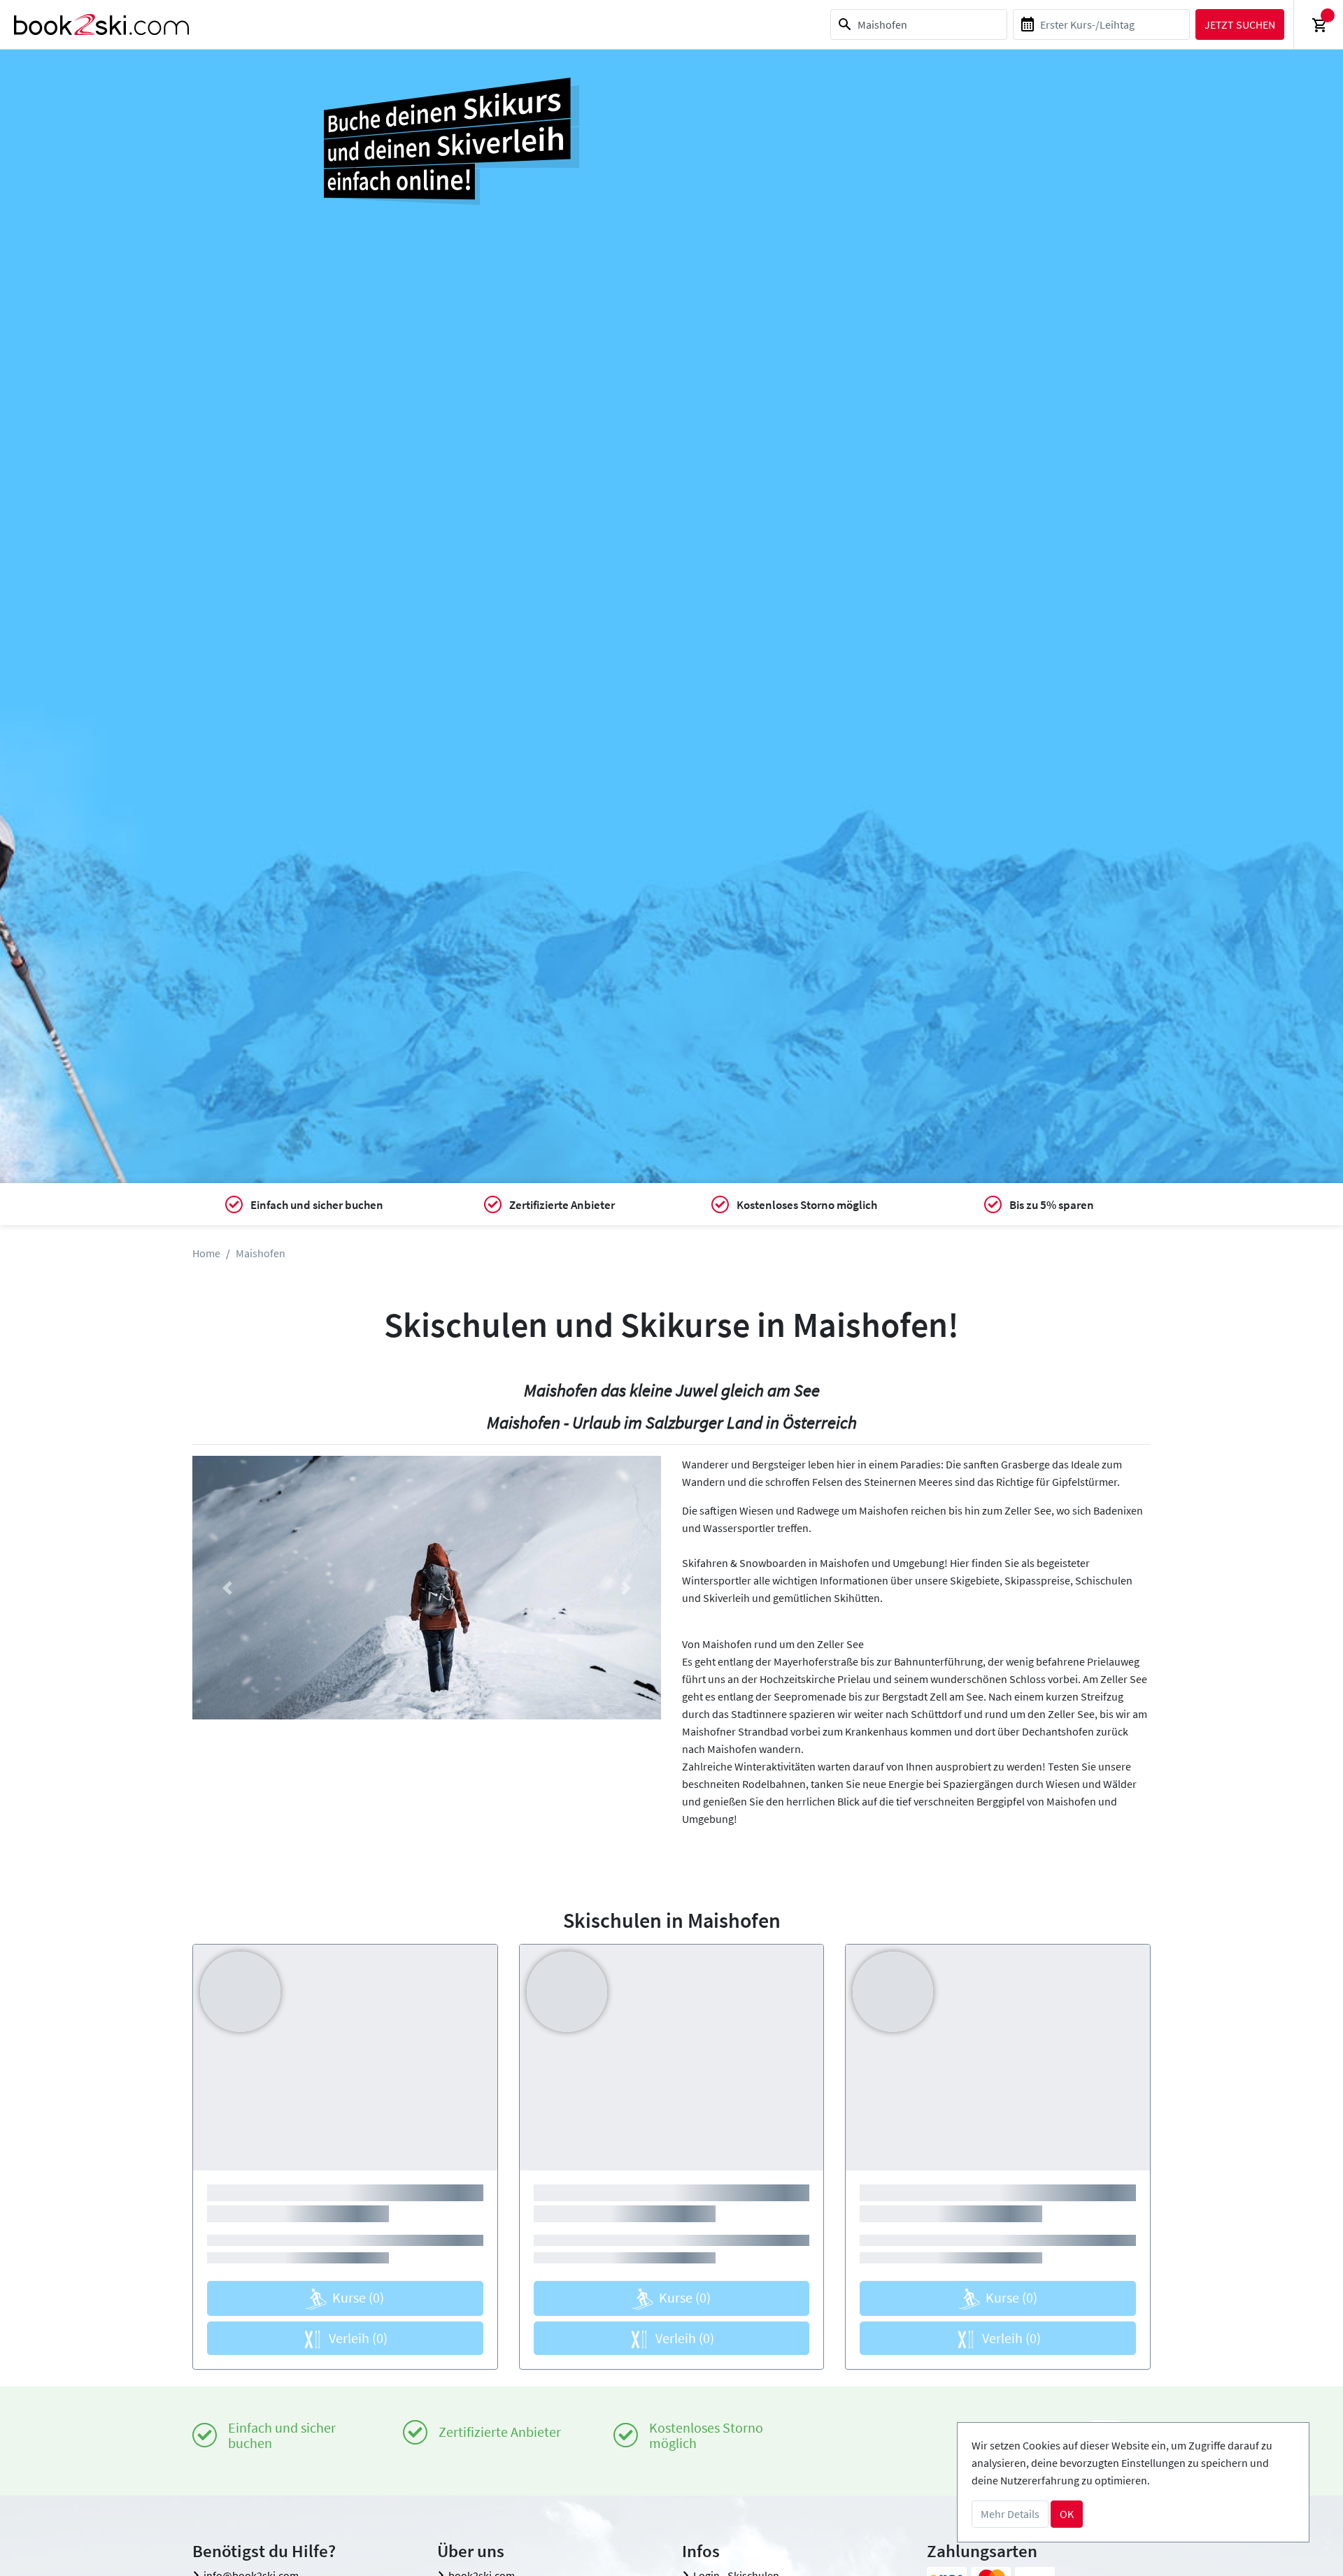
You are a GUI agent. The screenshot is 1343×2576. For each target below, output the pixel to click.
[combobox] (919, 24)
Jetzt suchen (1240, 24)
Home (206, 1253)
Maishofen (261, 1253)
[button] (228, 1588)
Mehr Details (1010, 2514)
